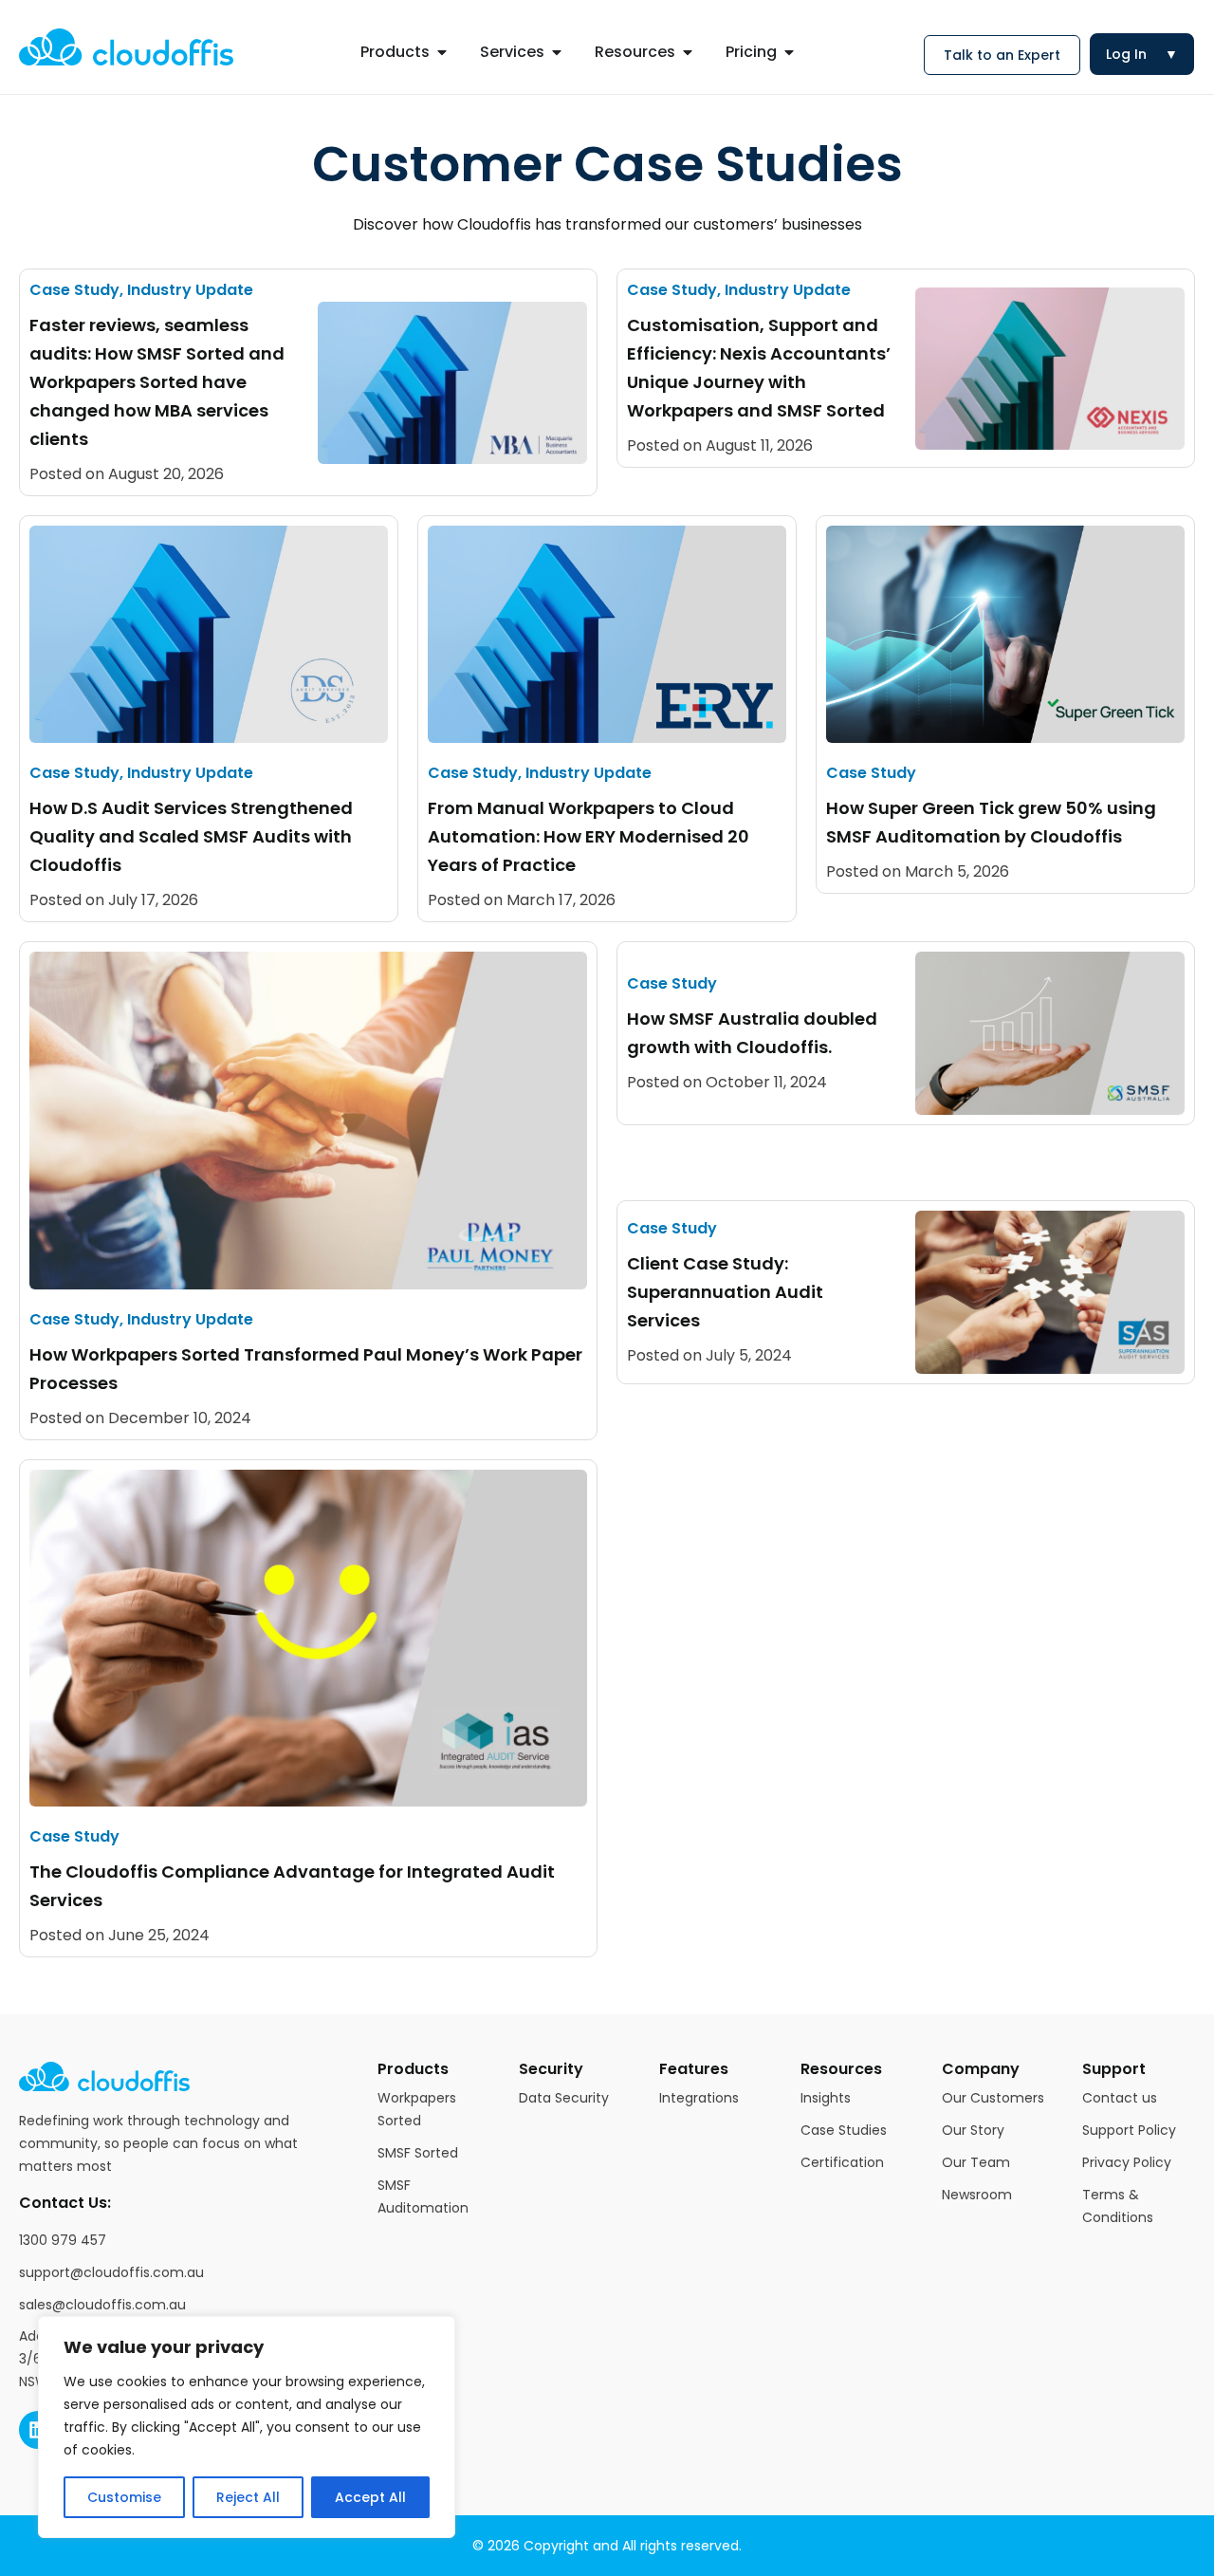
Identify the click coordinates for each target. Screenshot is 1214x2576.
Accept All (370, 2497)
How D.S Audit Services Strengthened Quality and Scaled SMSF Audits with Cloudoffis (191, 836)
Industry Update (190, 290)
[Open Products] (442, 52)
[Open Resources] (688, 52)
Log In (1142, 54)
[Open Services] (557, 52)
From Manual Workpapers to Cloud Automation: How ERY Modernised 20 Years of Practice (589, 836)
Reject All (248, 2497)
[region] (247, 2427)
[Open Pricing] (789, 52)
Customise (124, 2497)
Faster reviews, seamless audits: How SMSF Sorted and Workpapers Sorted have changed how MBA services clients (157, 382)
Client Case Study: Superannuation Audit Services (725, 1292)
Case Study (74, 290)
